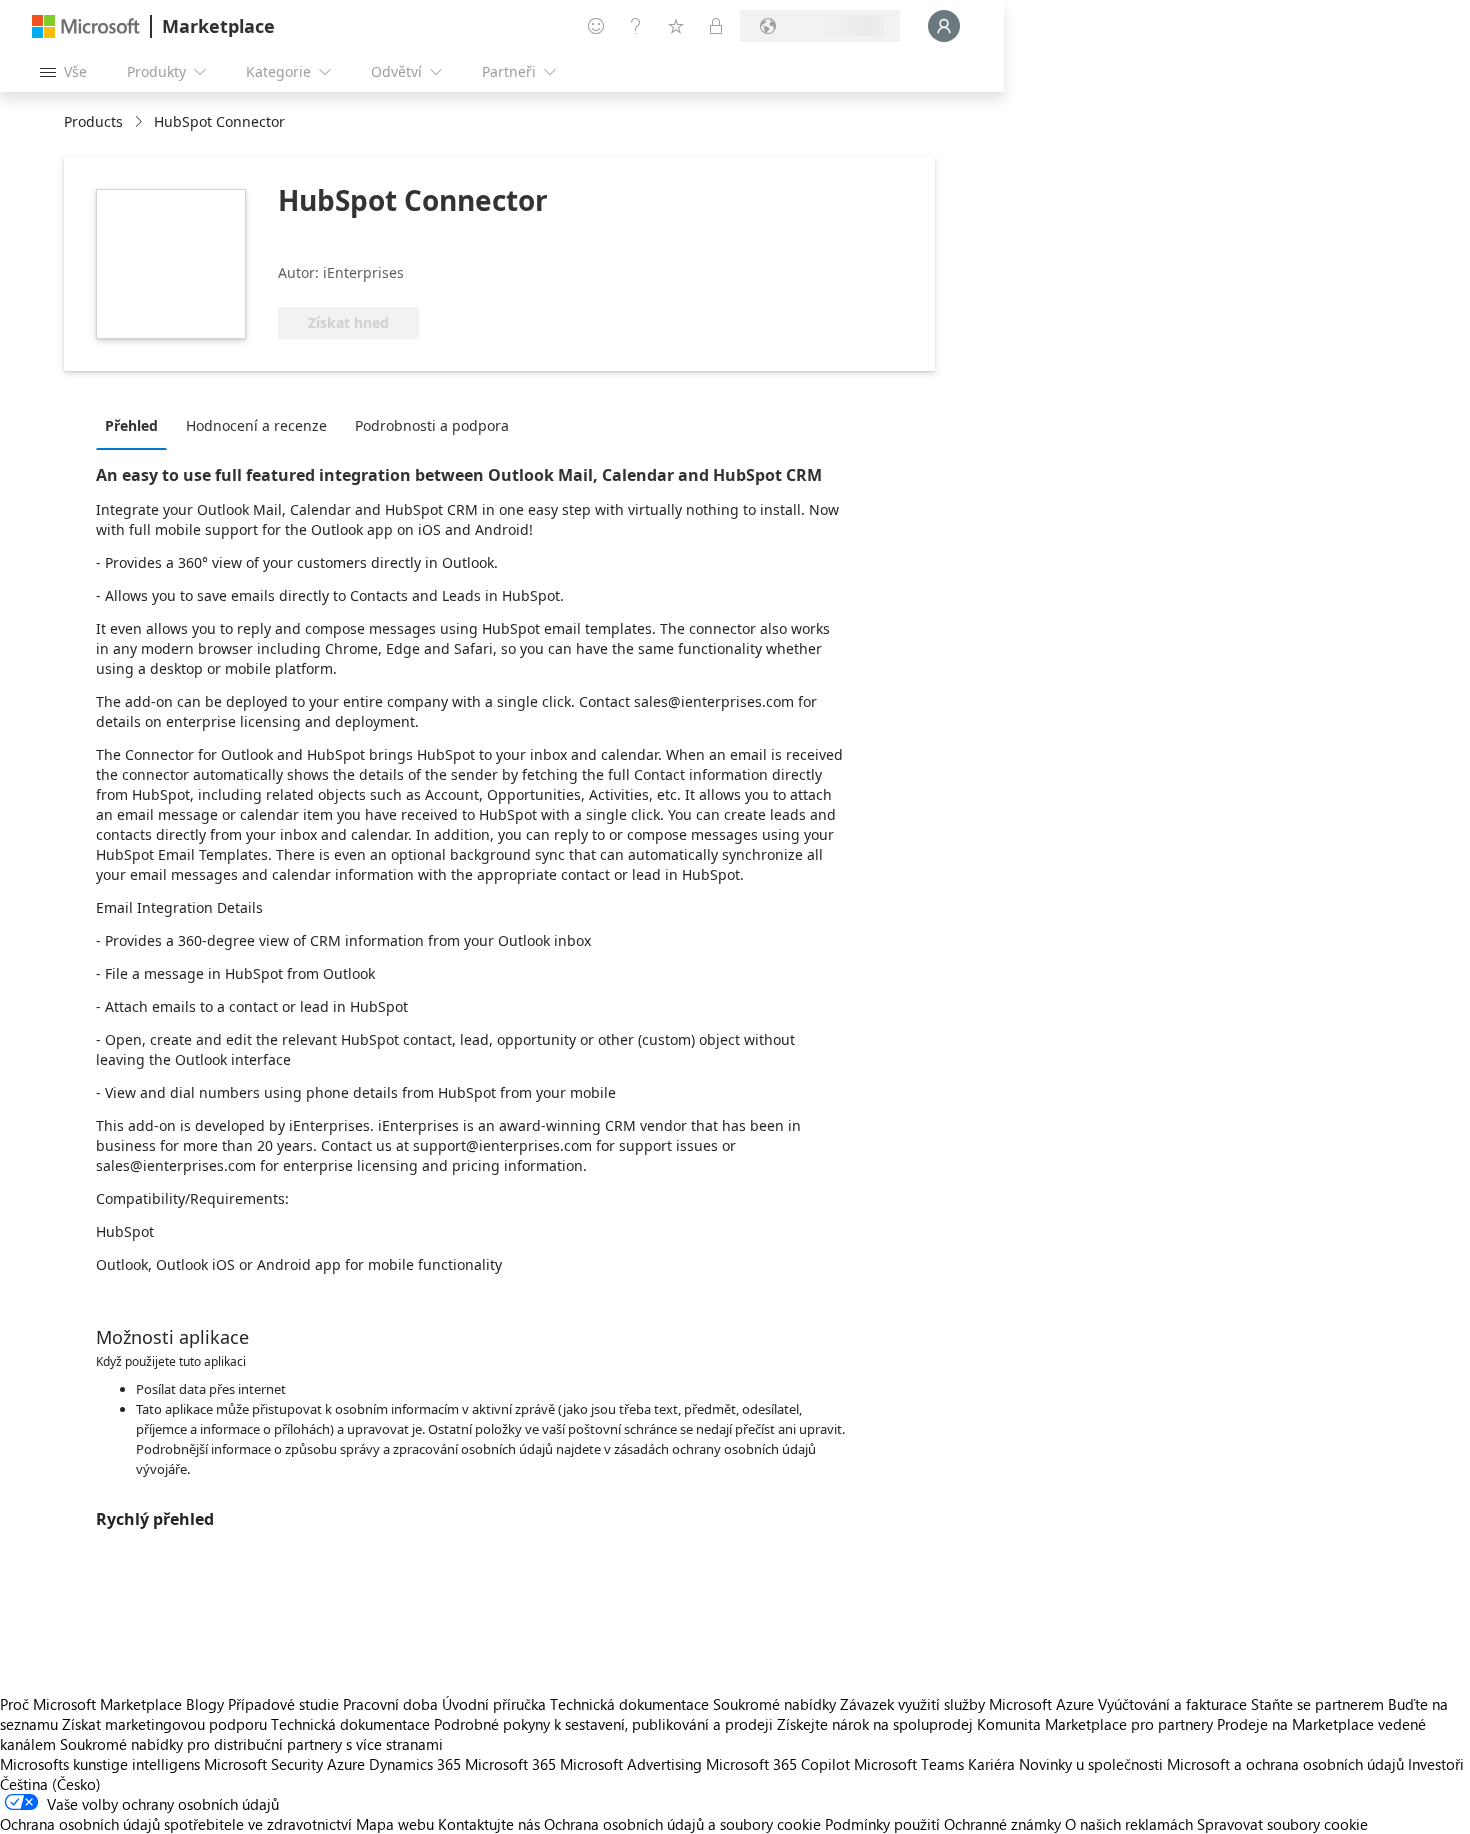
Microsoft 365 (510, 1764)
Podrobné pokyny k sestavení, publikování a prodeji (603, 1724)
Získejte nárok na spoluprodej (875, 1724)
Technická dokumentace (629, 1704)
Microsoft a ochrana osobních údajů (1285, 1764)
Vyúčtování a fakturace (1172, 1704)
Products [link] (93, 121)
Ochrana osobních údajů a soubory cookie (682, 1824)
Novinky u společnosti (1091, 1764)
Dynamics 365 (415, 1764)
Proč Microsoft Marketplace (91, 1704)
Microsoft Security (263, 1764)
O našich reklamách (1129, 1824)
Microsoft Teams (909, 1764)
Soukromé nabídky (774, 1704)
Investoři (1436, 1764)
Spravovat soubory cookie (1282, 1824)
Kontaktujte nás (489, 1824)
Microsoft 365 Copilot (778, 1764)
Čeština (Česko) (50, 1784)
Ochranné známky (1002, 1824)
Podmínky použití (882, 1824)
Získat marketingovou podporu (164, 1724)
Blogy (205, 1704)
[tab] (136, 425)
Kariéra (991, 1764)
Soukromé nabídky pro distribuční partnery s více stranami (251, 1744)
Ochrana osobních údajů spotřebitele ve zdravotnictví (176, 1824)
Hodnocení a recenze (256, 425)
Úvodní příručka (494, 1704)
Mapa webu (395, 1824)
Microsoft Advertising (631, 1764)
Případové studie (283, 1704)
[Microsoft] (86, 26)
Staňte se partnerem (1317, 1704)
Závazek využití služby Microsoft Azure (969, 1704)
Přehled (131, 425)
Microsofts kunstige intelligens (100, 1764)
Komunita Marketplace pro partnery (1095, 1724)
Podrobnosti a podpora (432, 425)
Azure (346, 1764)
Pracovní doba (390, 1704)
